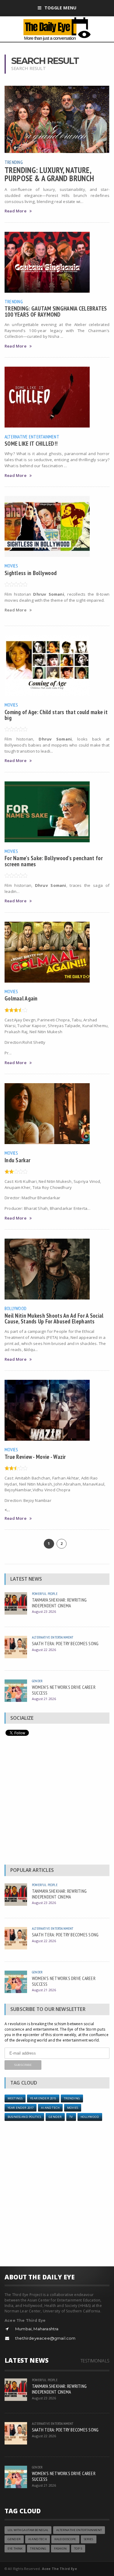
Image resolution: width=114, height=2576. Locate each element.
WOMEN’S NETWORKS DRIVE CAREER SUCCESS (64, 1690)
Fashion (60, 2549)
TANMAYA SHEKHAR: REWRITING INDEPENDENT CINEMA (59, 1603)
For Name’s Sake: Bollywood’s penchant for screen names (54, 861)
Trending (14, 162)
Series (89, 2539)
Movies (11, 566)
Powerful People (45, 1594)
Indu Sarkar (17, 1160)
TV (71, 2117)
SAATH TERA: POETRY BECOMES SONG (65, 1643)
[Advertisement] (57, 1802)
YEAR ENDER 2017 (21, 2108)
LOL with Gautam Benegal (28, 2530)
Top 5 (78, 2549)
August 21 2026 (44, 1699)
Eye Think (15, 2549)
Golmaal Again (21, 998)
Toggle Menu (60, 8)
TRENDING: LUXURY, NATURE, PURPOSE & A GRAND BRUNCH (49, 174)
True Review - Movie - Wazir (35, 1457)
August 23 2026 (44, 1611)
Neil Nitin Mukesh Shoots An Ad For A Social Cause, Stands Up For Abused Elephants (54, 1318)
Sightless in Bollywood (31, 573)
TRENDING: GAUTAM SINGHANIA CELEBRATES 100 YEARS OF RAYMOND (56, 311)
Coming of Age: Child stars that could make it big (56, 715)
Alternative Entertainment (32, 437)
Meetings (15, 2098)
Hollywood (90, 2117)
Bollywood (16, 1308)
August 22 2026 (44, 1650)
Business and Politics (24, 2117)
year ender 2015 (43, 2098)
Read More (16, 211)
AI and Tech (50, 2108)
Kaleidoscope (65, 2539)
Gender (37, 1681)
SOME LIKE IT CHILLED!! (31, 443)
